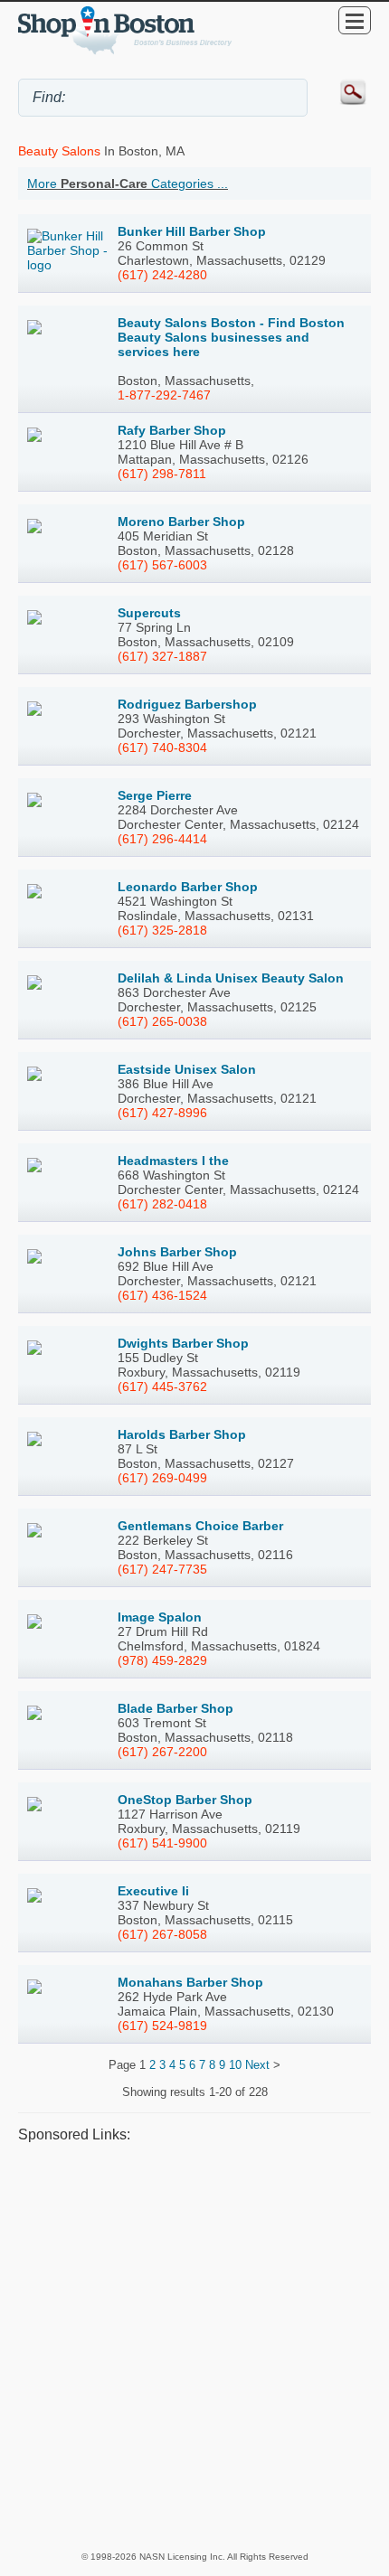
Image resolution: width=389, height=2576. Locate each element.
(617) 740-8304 (162, 747)
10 (235, 2065)
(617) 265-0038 (162, 1021)
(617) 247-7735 (162, 1569)
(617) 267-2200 (162, 1752)
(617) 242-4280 (162, 275)
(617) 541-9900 (162, 1843)
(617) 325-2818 (162, 930)
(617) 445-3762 (162, 1387)
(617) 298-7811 (162, 474)
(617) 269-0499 (162, 1478)
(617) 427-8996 (162, 1113)
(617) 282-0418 (162, 1204)
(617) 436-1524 (162, 1295)
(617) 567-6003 (162, 565)
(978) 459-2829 (162, 1660)
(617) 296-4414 (162, 839)
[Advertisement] (194, 2346)
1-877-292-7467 (164, 395)
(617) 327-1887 (162, 656)
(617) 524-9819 (162, 2026)
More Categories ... (128, 183)
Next (257, 2065)
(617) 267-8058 (162, 1934)
